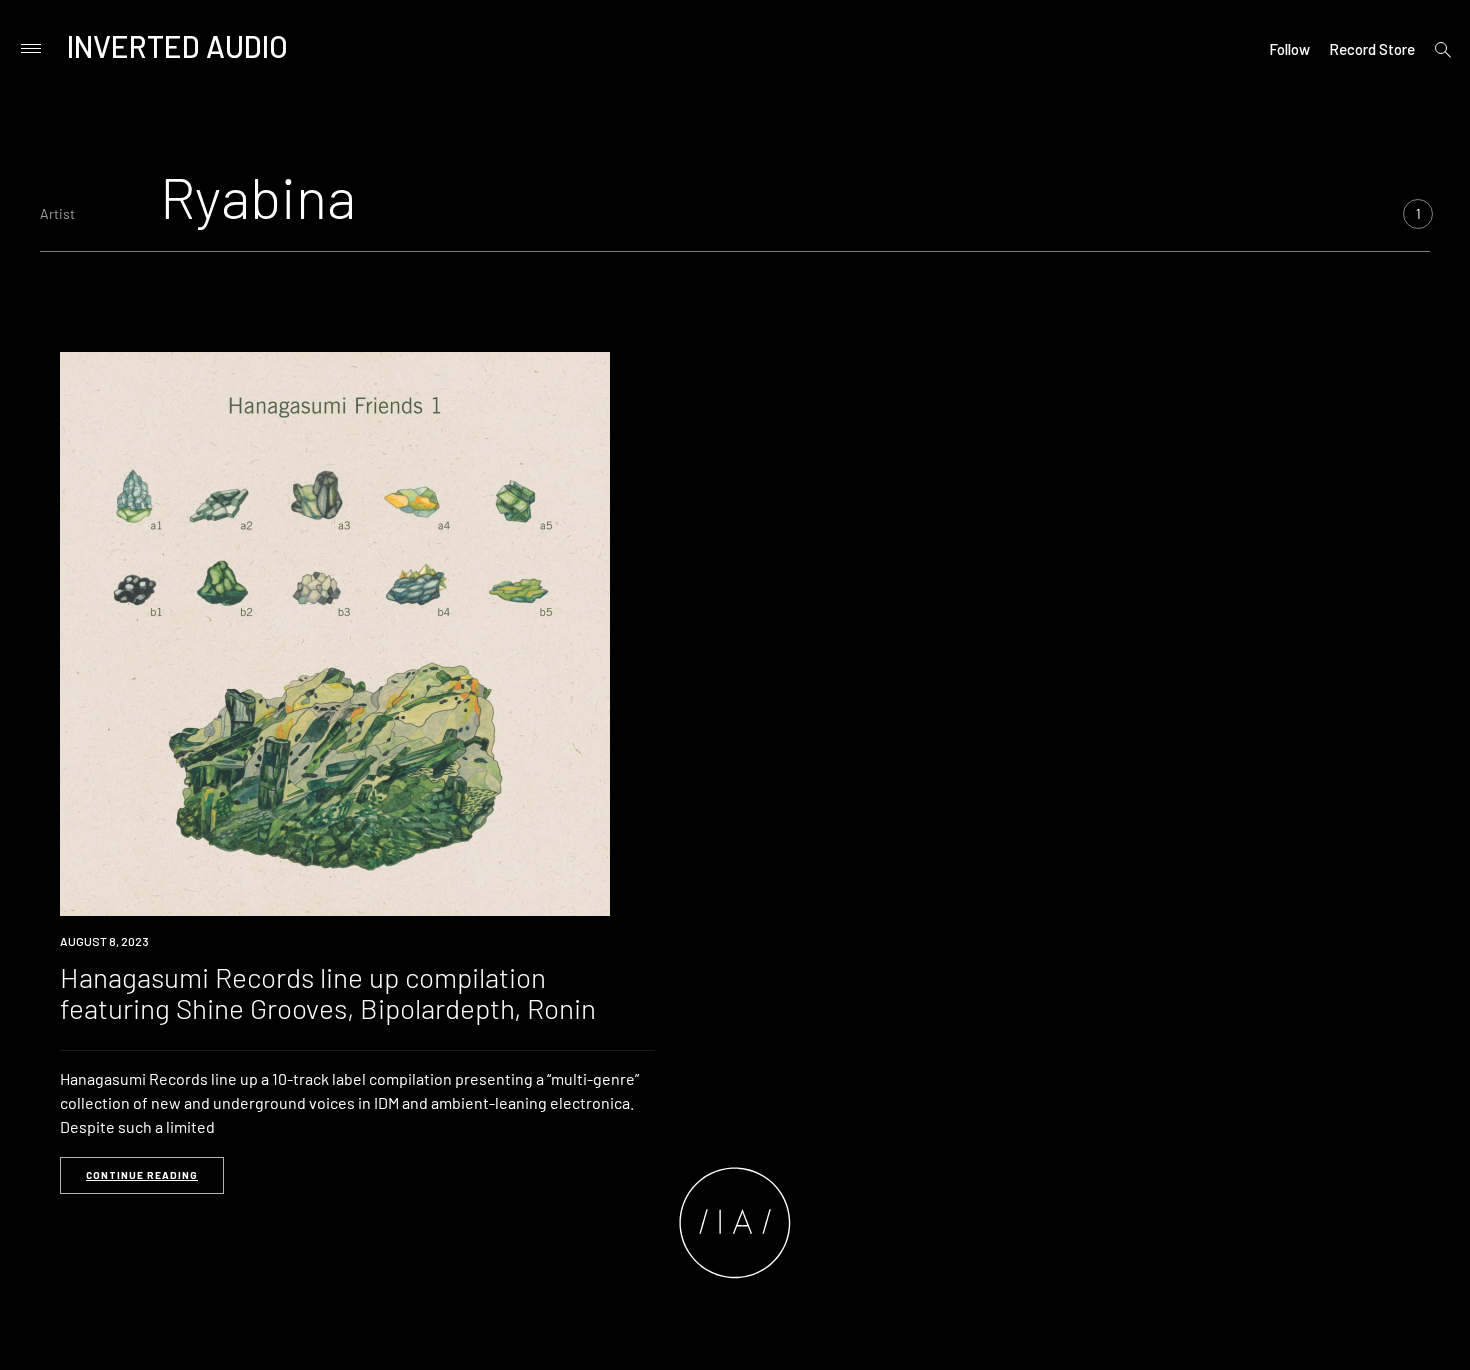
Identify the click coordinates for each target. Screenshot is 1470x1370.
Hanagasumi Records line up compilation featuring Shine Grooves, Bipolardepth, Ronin (328, 992)
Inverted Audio (177, 46)
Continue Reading (142, 1175)
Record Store (1372, 49)
